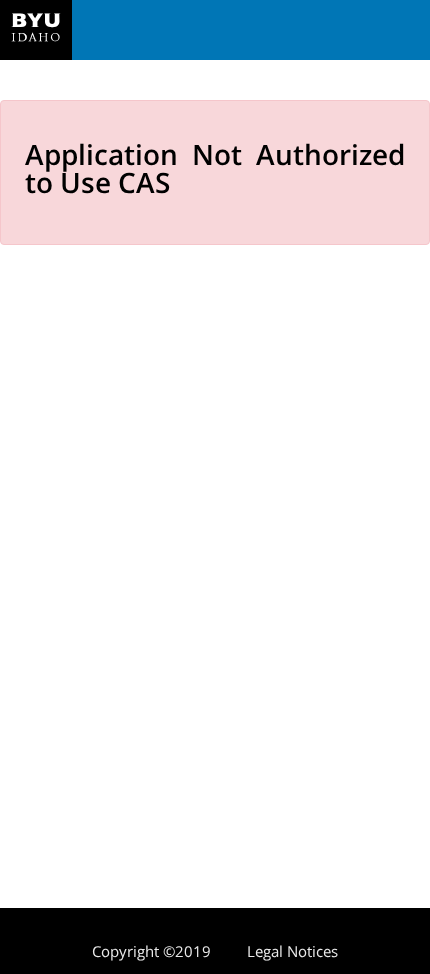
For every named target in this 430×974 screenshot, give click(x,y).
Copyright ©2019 (151, 951)
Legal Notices (292, 951)
